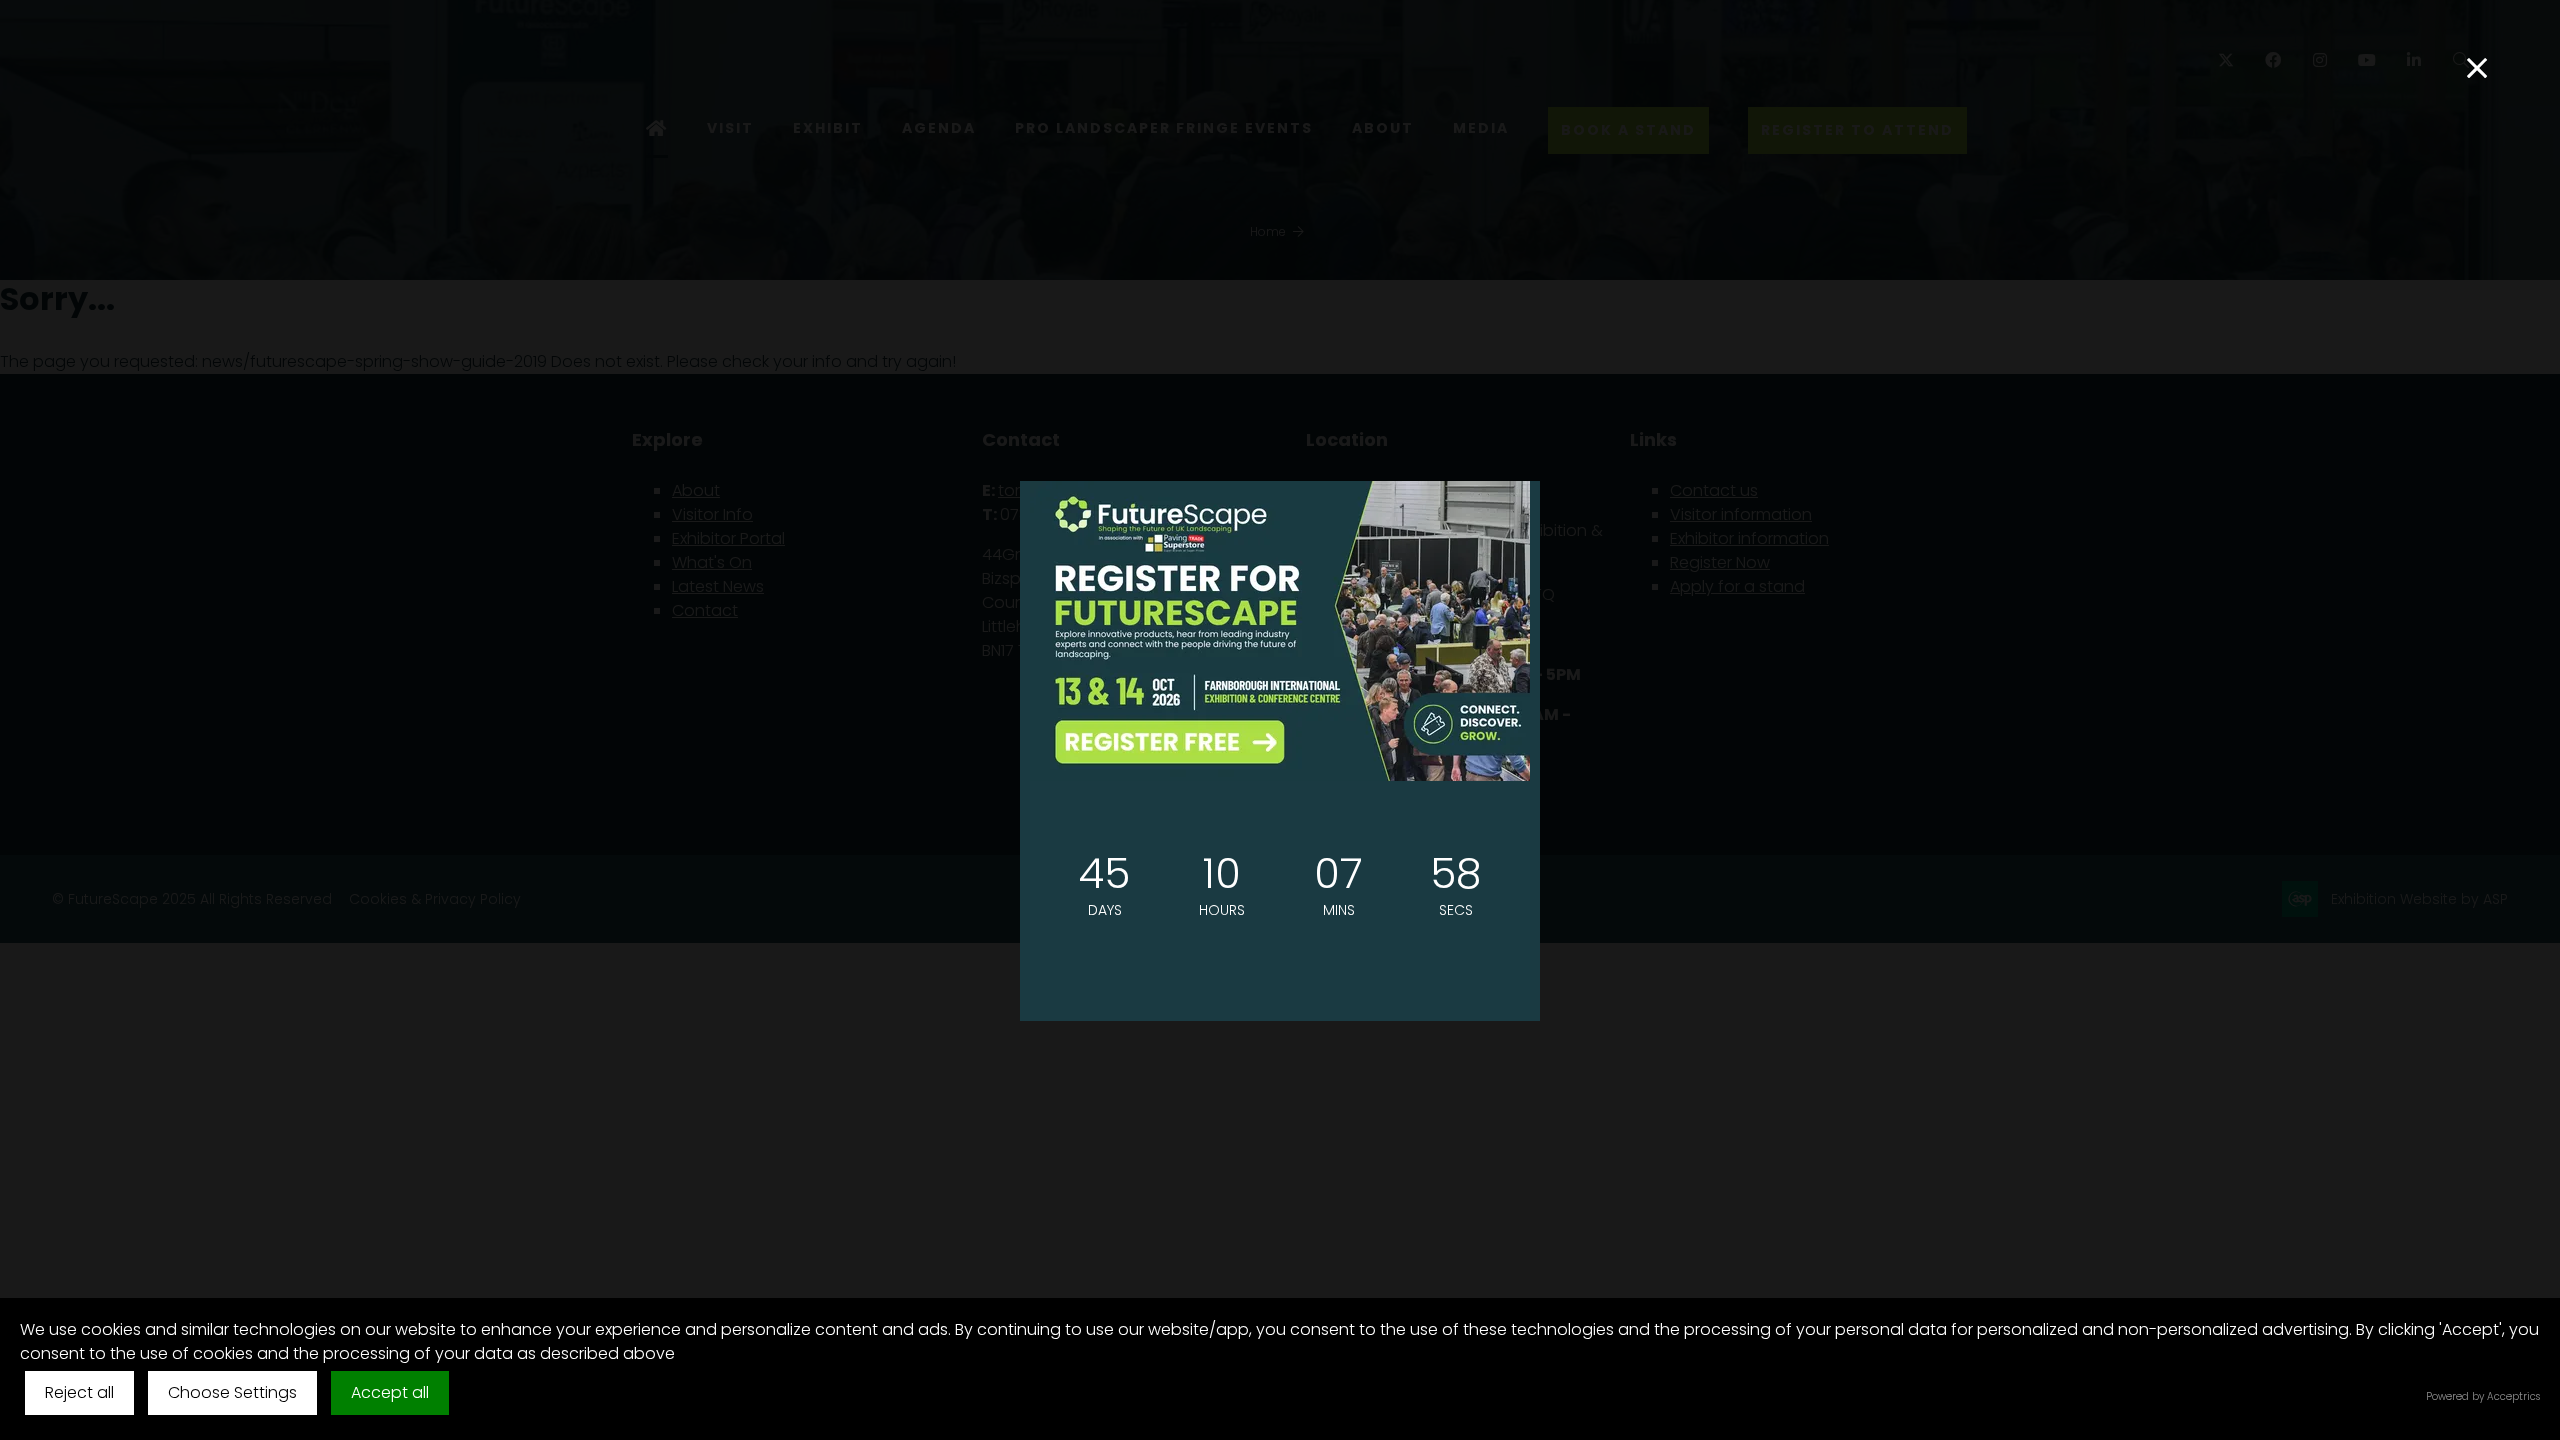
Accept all (390, 1392)
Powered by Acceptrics (2483, 1396)
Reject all (79, 1392)
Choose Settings (232, 1392)
